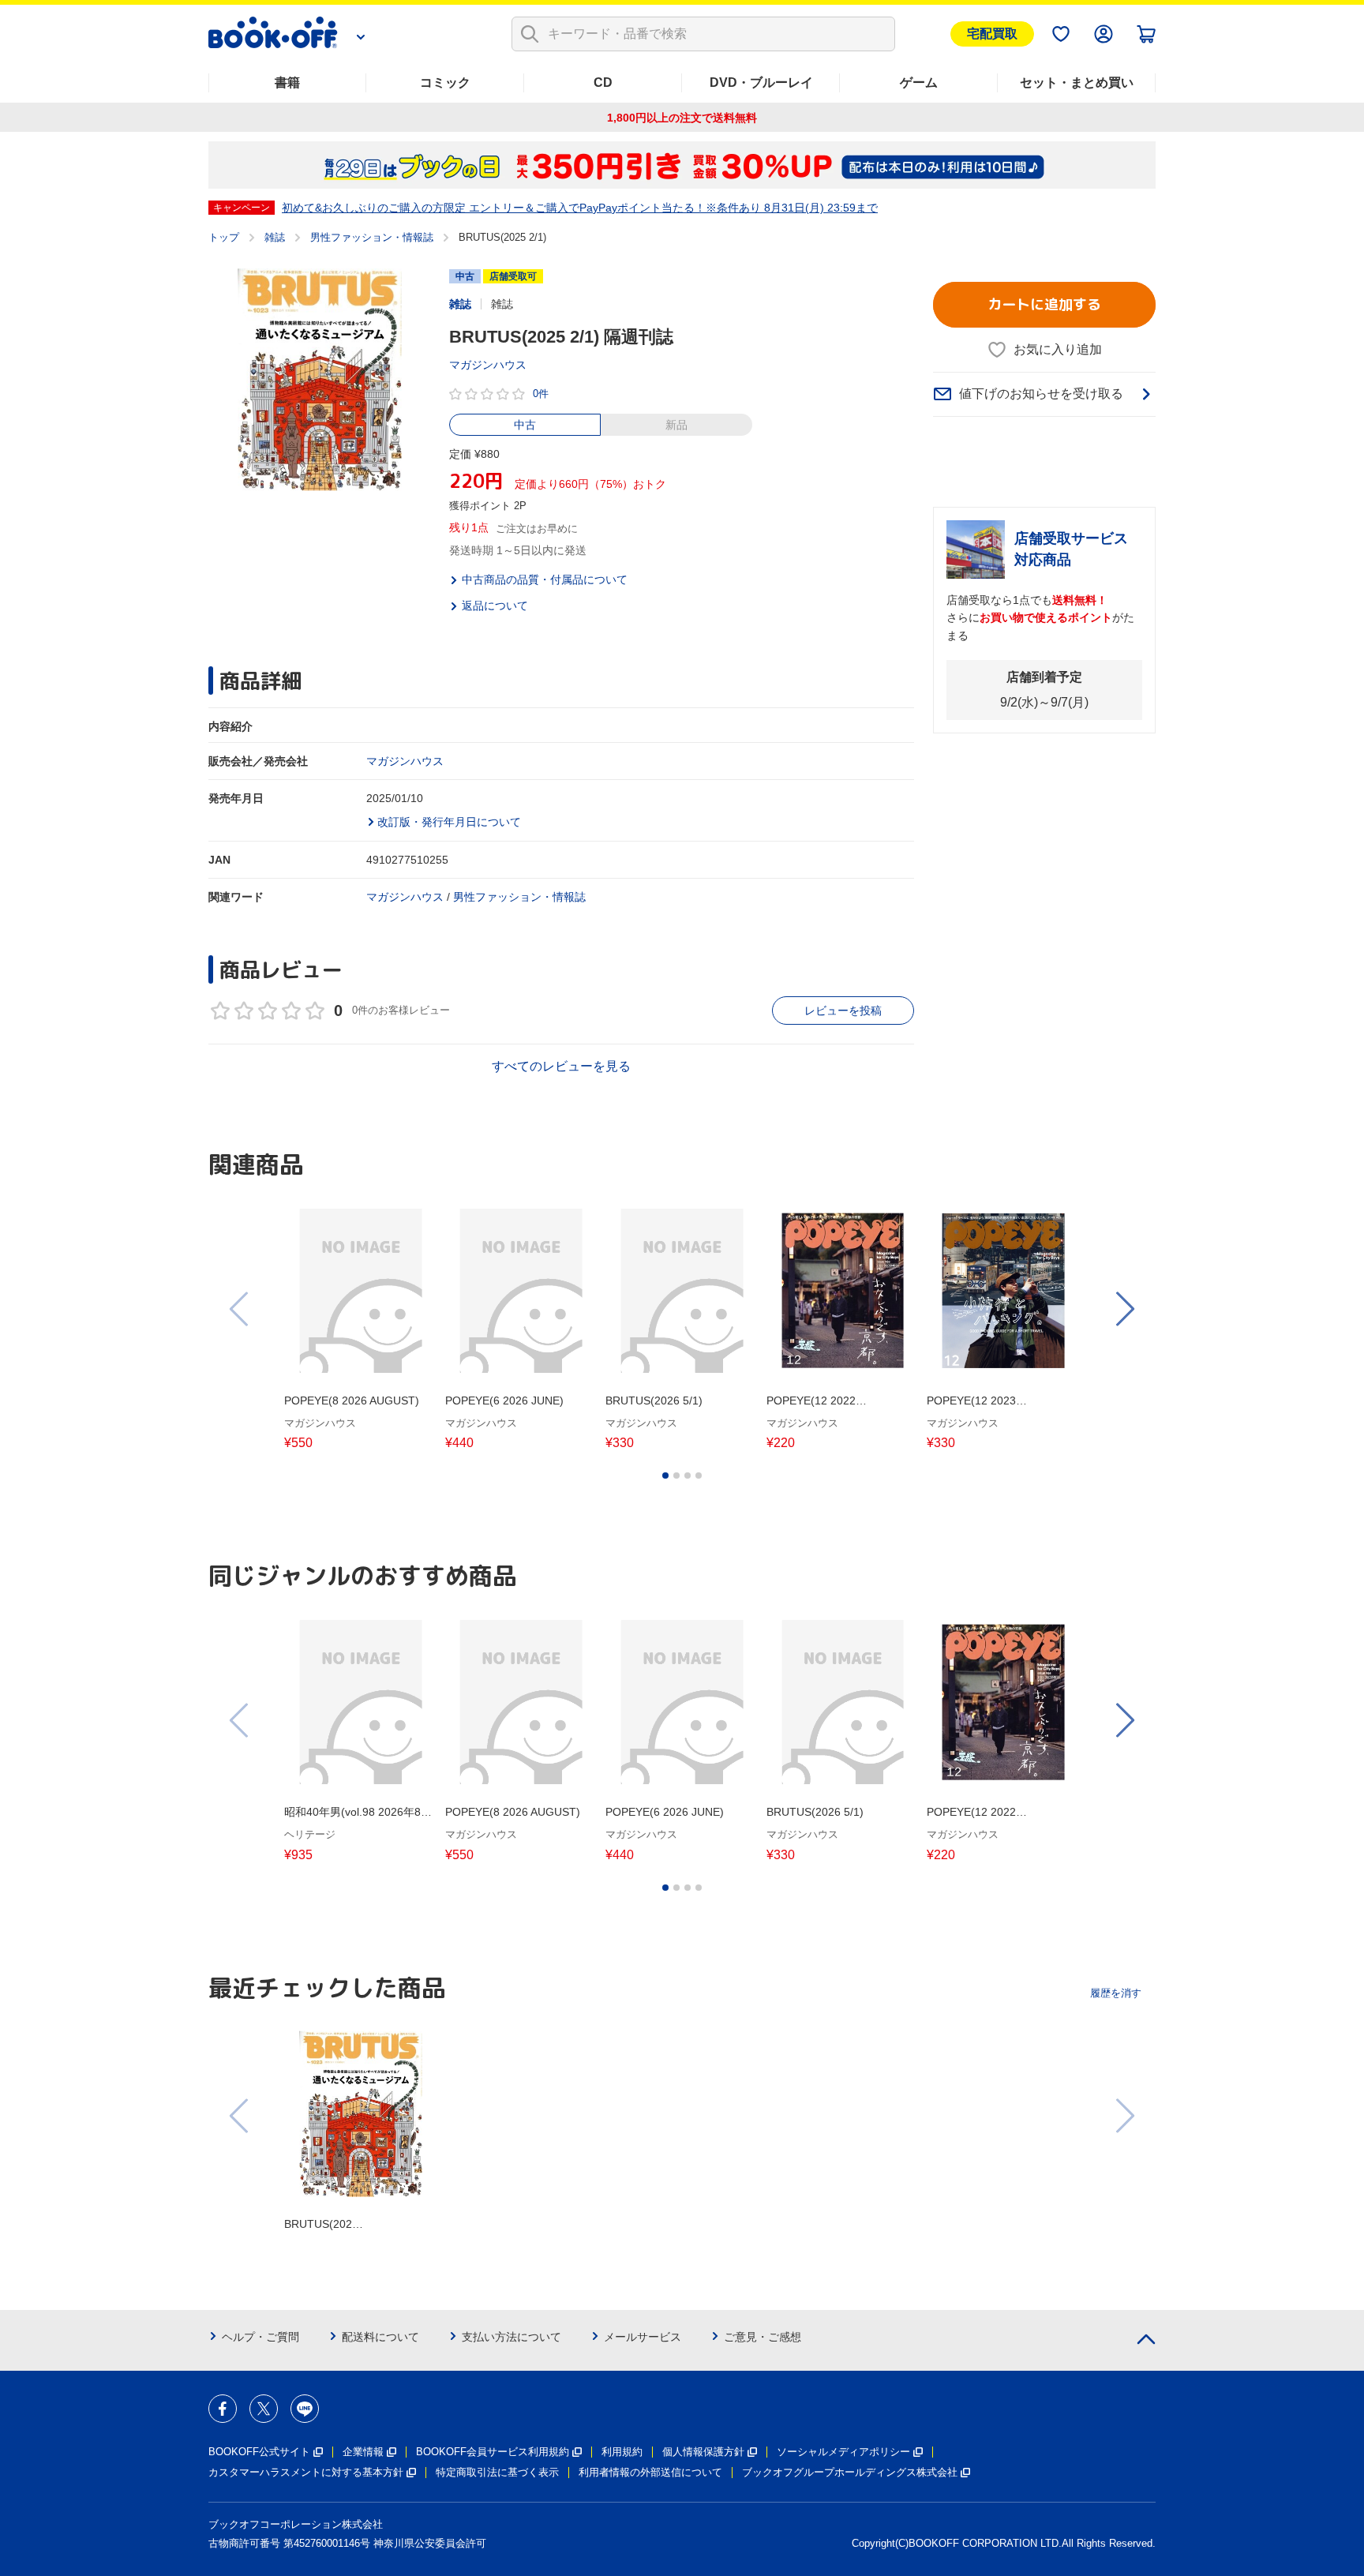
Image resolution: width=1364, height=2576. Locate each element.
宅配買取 (992, 34)
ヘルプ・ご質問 (260, 2337)
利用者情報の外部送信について (650, 2472)
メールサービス (643, 2337)
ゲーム (919, 82)
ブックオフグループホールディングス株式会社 (850, 2472)
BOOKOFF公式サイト (259, 2452)
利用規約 (622, 2452)
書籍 (287, 82)
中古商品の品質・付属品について (545, 579)
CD (603, 82)
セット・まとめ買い (1077, 82)
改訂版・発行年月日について (449, 822)
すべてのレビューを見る (561, 1066)
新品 (676, 425)
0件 (541, 394)
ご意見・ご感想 (763, 2337)
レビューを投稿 (843, 1011)
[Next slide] (1124, 1309)
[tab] (665, 1475)
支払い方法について (511, 2337)
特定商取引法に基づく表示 (497, 2472)
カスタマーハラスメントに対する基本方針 (306, 2472)
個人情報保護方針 (703, 2452)
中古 (525, 425)
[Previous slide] (240, 1309)
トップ (224, 237)
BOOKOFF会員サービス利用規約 (493, 2452)
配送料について (380, 2337)
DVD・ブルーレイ (761, 82)
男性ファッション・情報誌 (372, 237)
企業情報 (363, 2452)
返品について (495, 606)
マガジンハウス (488, 365)
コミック (445, 82)
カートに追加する (1044, 304)
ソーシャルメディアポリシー (843, 2452)
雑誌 (275, 237)
